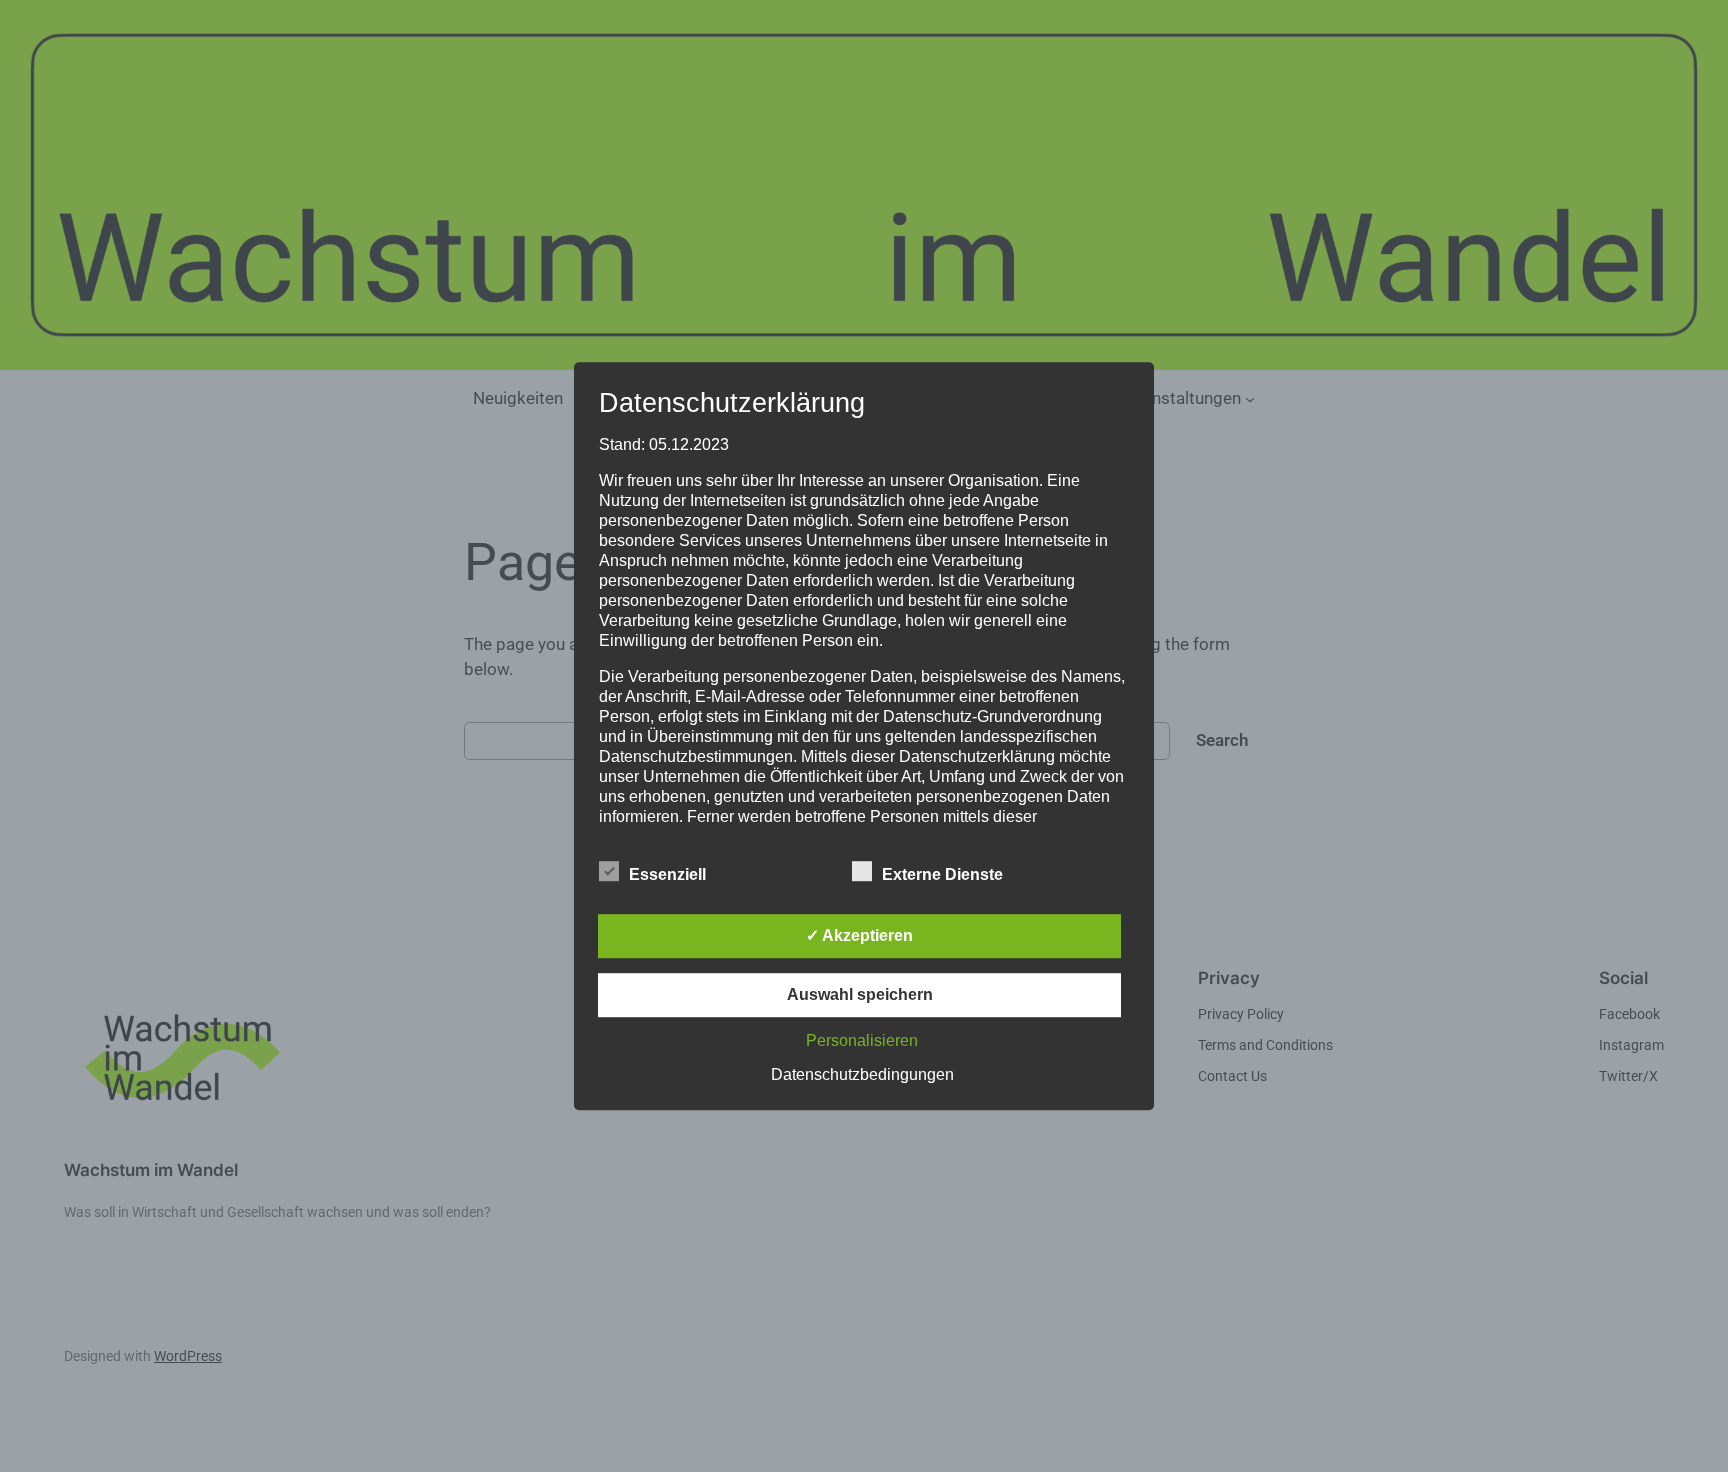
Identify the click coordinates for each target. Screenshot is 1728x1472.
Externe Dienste (942, 874)
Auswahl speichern (860, 994)
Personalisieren (862, 1040)
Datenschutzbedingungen (862, 1074)
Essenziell (667, 874)
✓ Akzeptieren (859, 935)
